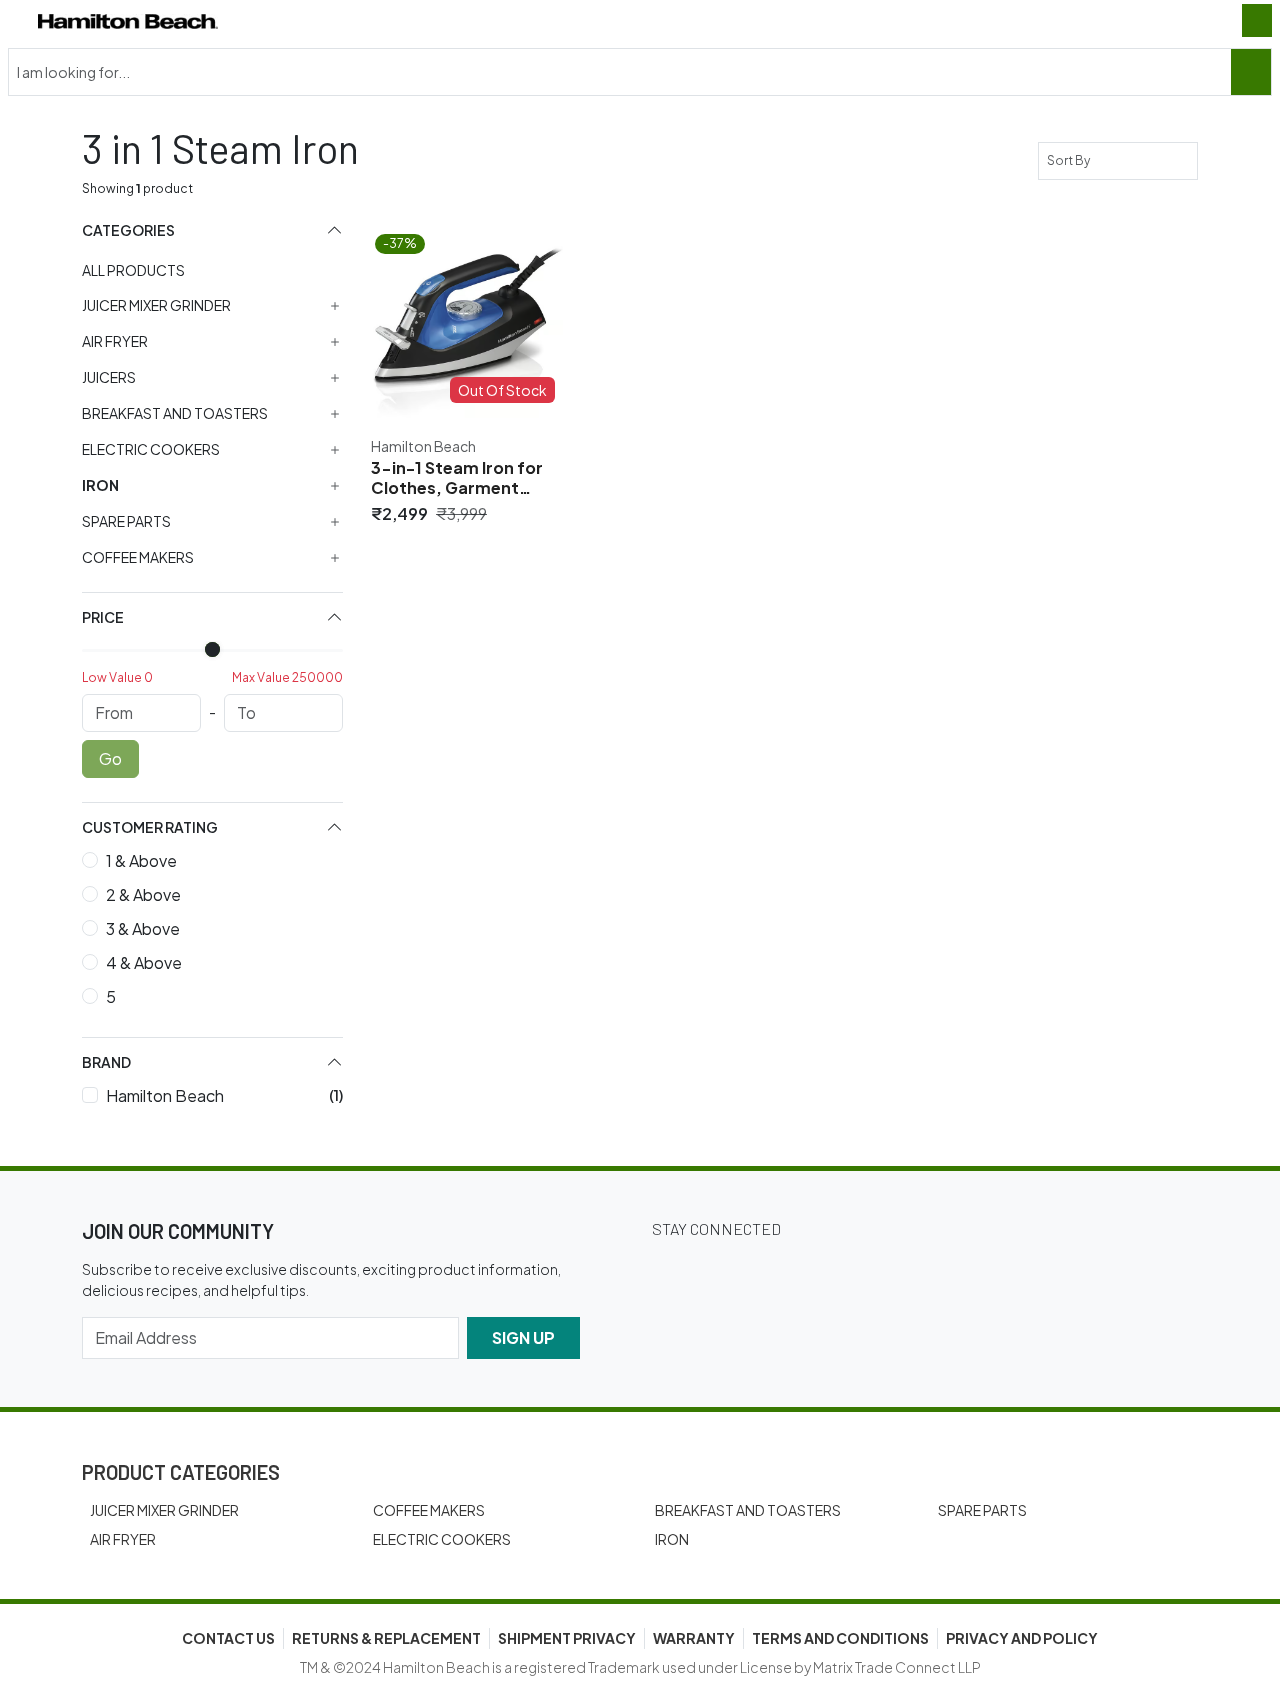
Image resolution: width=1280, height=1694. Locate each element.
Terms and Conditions (840, 1638)
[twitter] (676, 1270)
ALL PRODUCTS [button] (133, 270)
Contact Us (228, 1638)
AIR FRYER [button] (115, 341)
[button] (212, 230)
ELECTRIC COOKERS (442, 1539)
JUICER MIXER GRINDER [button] (156, 305)
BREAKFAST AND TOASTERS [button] (175, 413)
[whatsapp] (956, 1270)
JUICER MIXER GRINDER (164, 1510)
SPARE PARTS (982, 1510)
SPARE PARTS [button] (126, 521)
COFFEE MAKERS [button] (138, 557)
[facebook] (732, 1270)
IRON (672, 1539)
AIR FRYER (123, 1539)
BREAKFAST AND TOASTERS (748, 1510)
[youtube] (900, 1270)
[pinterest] (844, 1270)
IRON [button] (100, 485)
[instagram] (788, 1270)
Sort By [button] (1070, 160)
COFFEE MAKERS (429, 1510)
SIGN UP (523, 1337)
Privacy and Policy (1022, 1638)
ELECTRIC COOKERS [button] (151, 449)
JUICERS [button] (109, 377)
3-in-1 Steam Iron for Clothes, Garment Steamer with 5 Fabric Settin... (460, 478)
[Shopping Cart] (1257, 20)
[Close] (1251, 72)
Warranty (694, 1638)
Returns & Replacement (386, 1638)
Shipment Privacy (567, 1638)
